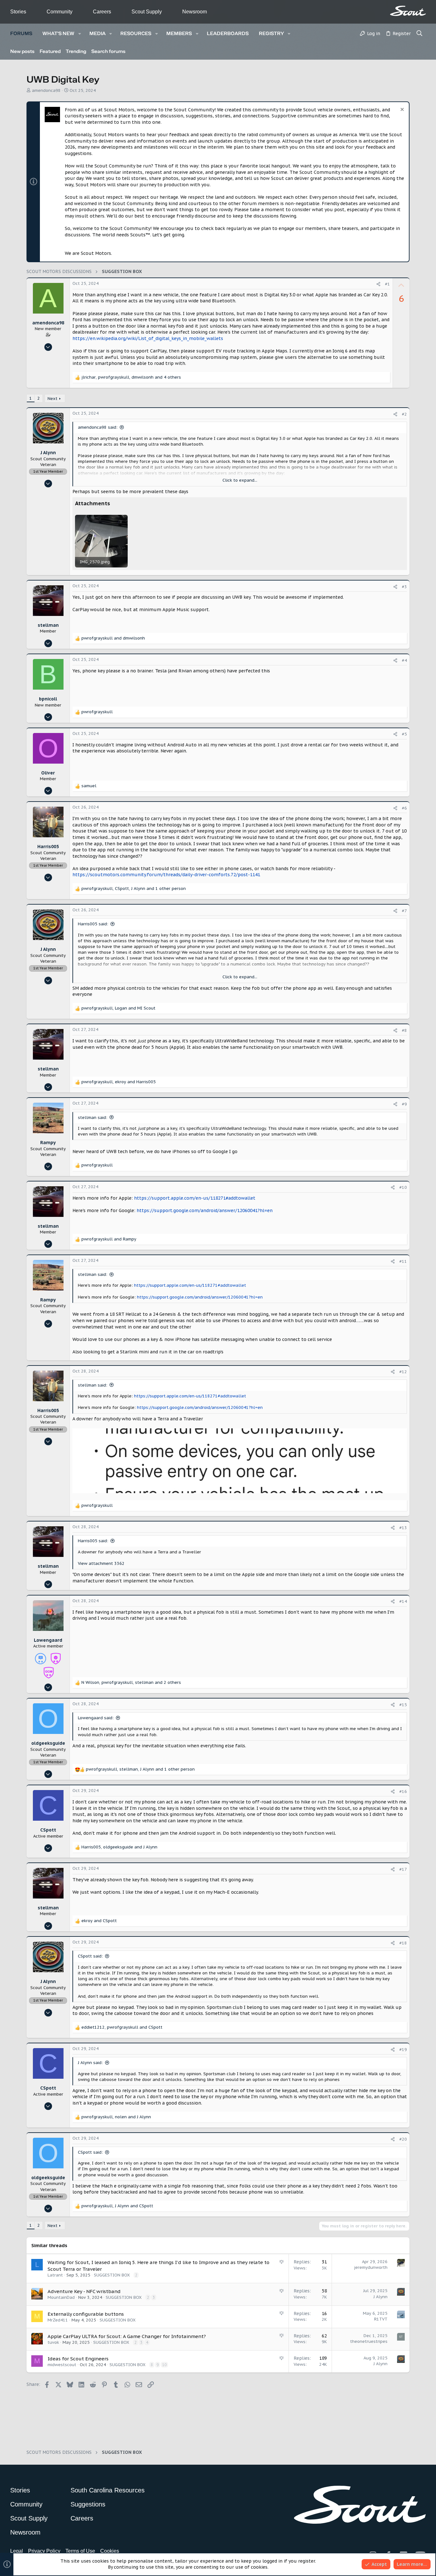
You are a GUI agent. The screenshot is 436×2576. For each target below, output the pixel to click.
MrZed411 (58, 2320)
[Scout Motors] (408, 11)
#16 (403, 1791)
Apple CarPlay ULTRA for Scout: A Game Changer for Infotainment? (127, 2336)
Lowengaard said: (96, 1718)
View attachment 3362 (101, 1563)
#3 (404, 587)
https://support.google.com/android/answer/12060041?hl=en (205, 1210)
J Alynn (380, 2297)
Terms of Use (80, 2551)
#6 (404, 808)
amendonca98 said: (98, 427)
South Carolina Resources (108, 2490)
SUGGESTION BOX (112, 2275)
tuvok (53, 2342)
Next (53, 399)
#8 (404, 1030)
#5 (404, 734)
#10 (403, 1187)
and (113, 638)
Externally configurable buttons (86, 2314)
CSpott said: (90, 1956)
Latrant (55, 2275)
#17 (403, 1869)
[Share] (378, 284)
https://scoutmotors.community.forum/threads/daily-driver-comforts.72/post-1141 (166, 875)
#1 (387, 284)
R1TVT (381, 2319)
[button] (80, 34)
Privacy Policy (44, 2551)
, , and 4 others (131, 377)
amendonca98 (46, 90)
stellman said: (93, 1118)
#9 (404, 1104)
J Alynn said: (90, 2063)
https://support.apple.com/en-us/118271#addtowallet (195, 1198)
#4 (404, 660)
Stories (18, 12)
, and (118, 1008)
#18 (403, 1943)
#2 (404, 414)
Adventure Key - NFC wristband (84, 2291)
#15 (403, 1705)
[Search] (420, 34)
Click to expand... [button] (240, 480)
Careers (102, 12)
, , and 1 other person (134, 888)
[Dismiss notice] (401, 110)
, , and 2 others (131, 1682)
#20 (403, 2139)
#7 (404, 911)
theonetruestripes (369, 2341)
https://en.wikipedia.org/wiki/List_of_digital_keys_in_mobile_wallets (148, 338)
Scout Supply (147, 12)
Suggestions (88, 2504)
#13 (403, 1528)
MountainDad (61, 2297)
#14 (403, 1601)
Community (60, 12)
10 (164, 2365)
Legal (17, 2551)
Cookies (110, 2551)
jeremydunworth (371, 2267)
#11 (403, 1261)
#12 (403, 1372)
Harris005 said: (93, 924)
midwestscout (62, 2365)
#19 (403, 2050)
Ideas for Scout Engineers (78, 2359)
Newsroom (195, 12)
